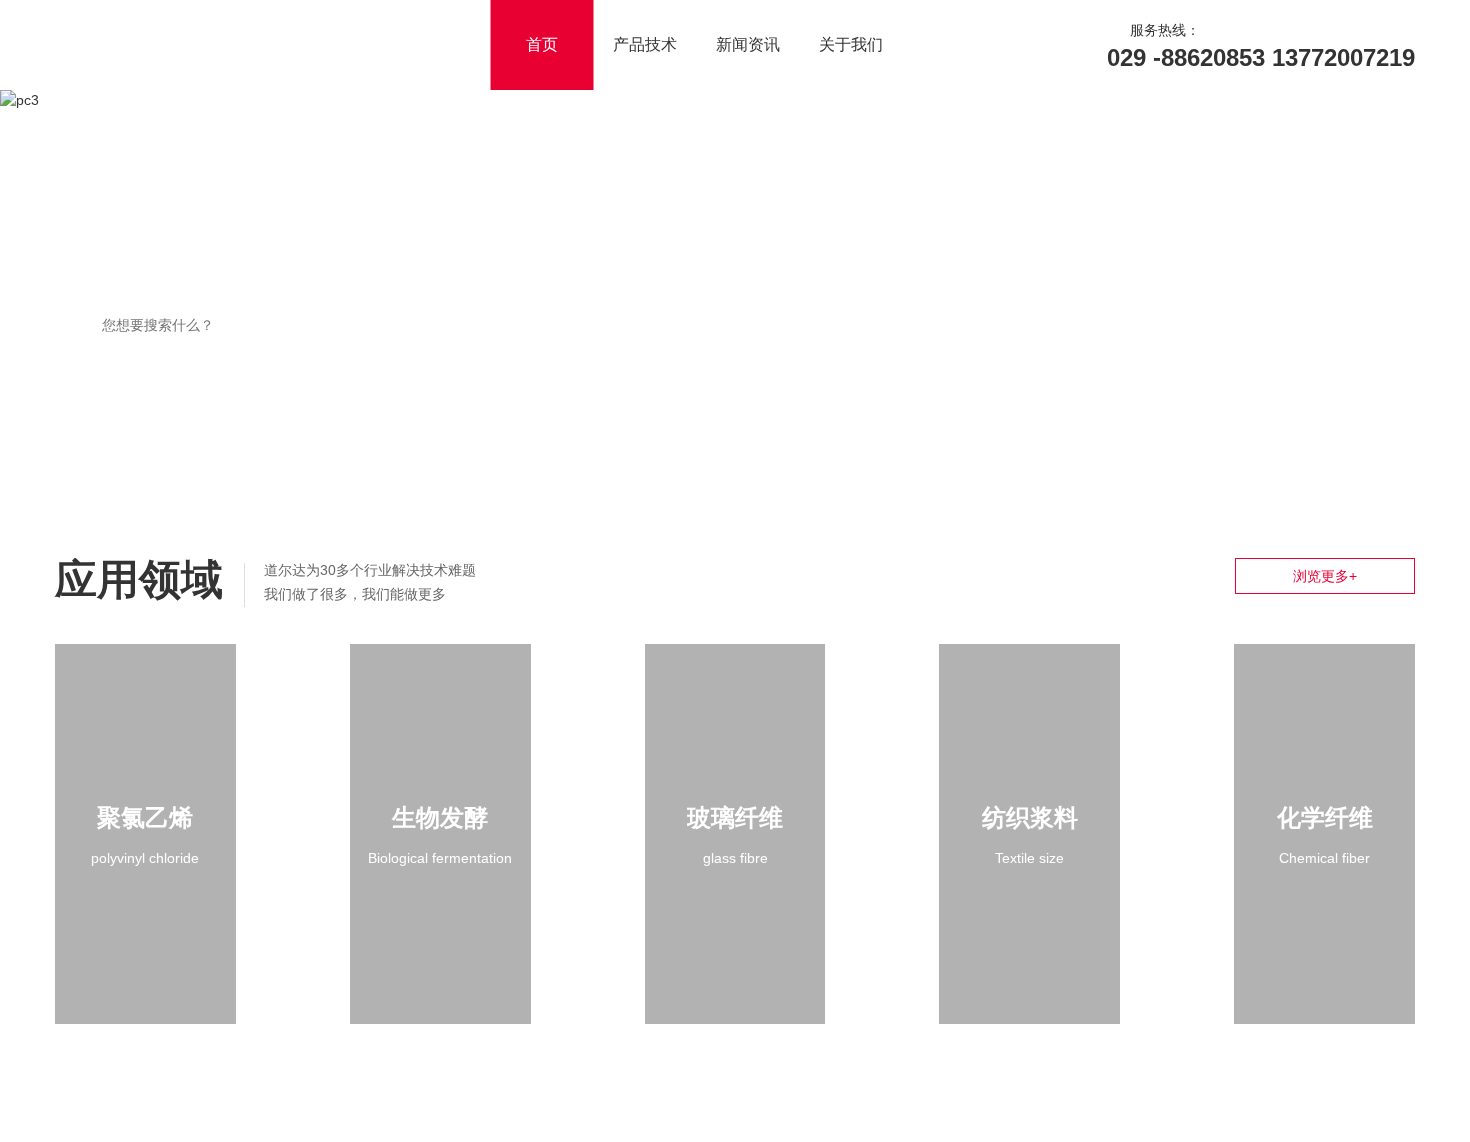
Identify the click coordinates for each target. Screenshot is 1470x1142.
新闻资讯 (854, 44)
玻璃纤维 (735, 817)
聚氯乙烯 (145, 817)
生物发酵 (440, 817)
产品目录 (988, 284)
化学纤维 (1325, 817)
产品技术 (751, 44)
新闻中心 (1284, 284)
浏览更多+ (1325, 576)
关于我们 (957, 44)
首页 (648, 44)
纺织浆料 (1030, 817)
